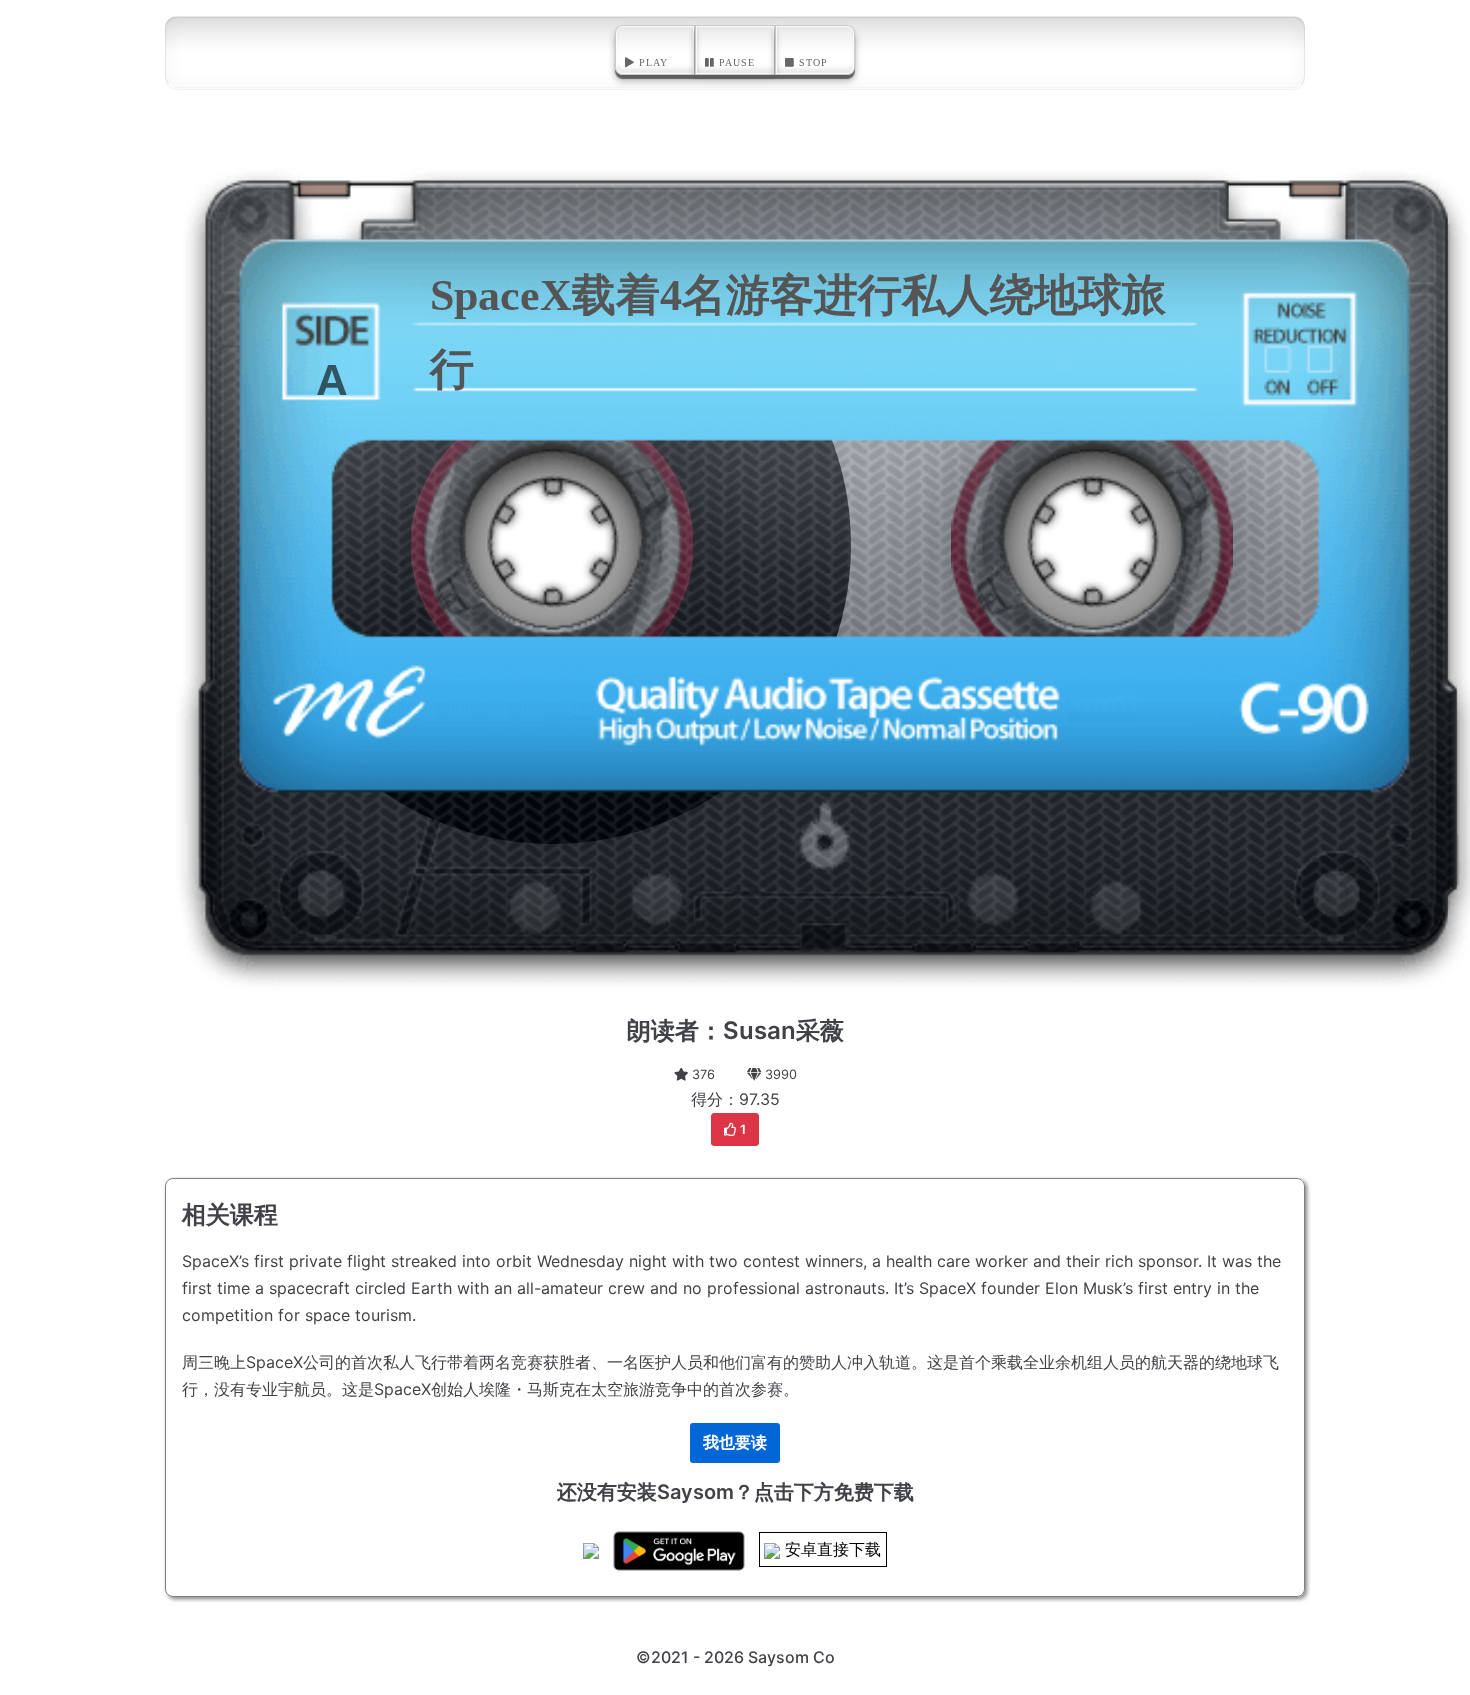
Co (824, 1657)
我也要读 (735, 1442)
